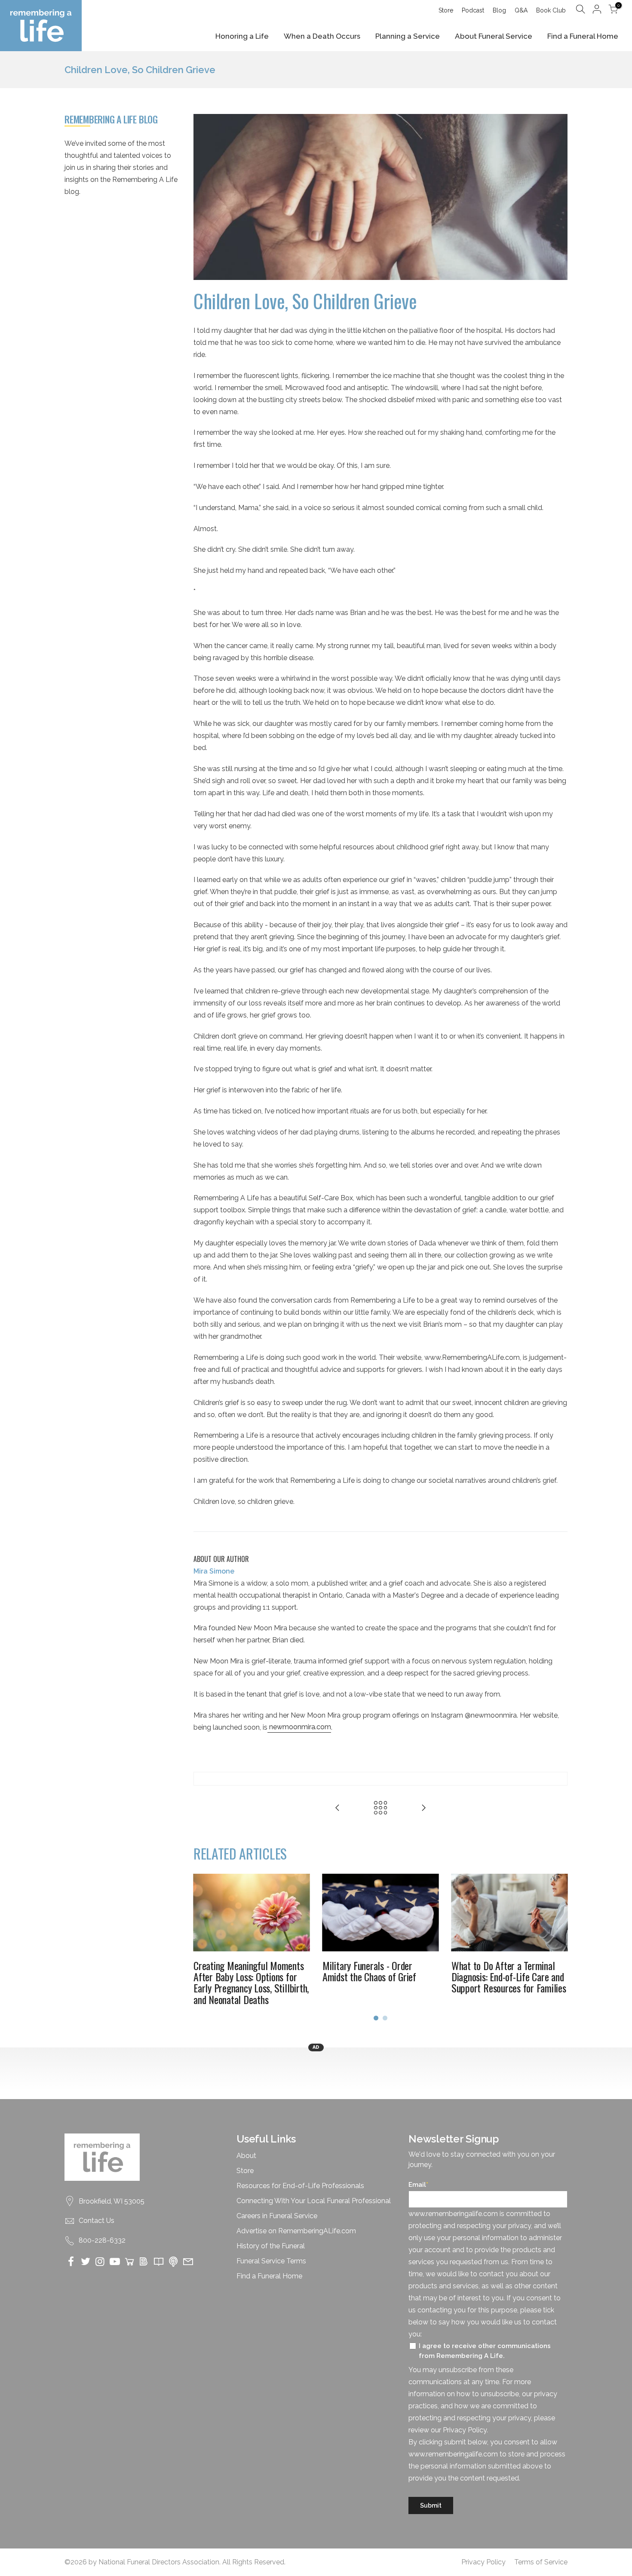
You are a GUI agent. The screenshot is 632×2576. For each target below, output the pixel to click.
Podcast (473, 10)
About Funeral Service (494, 36)
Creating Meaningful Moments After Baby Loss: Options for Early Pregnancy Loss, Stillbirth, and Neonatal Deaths (251, 1982)
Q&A (521, 10)
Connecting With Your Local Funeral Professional (314, 2201)
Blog (499, 10)
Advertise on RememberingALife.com (296, 2231)
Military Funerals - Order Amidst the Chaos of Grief (369, 1971)
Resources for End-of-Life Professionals (300, 2186)
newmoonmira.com (299, 1727)
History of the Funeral (271, 2246)
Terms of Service (541, 2562)
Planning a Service (408, 36)
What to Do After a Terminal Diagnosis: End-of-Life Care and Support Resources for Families (509, 1977)
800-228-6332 (102, 2240)
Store (446, 10)
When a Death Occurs (322, 36)
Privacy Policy (483, 2562)
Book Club (551, 10)
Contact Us (97, 2221)
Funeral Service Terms (271, 2261)
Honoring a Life (242, 36)
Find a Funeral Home (583, 36)
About (246, 2156)
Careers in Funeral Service (277, 2216)
